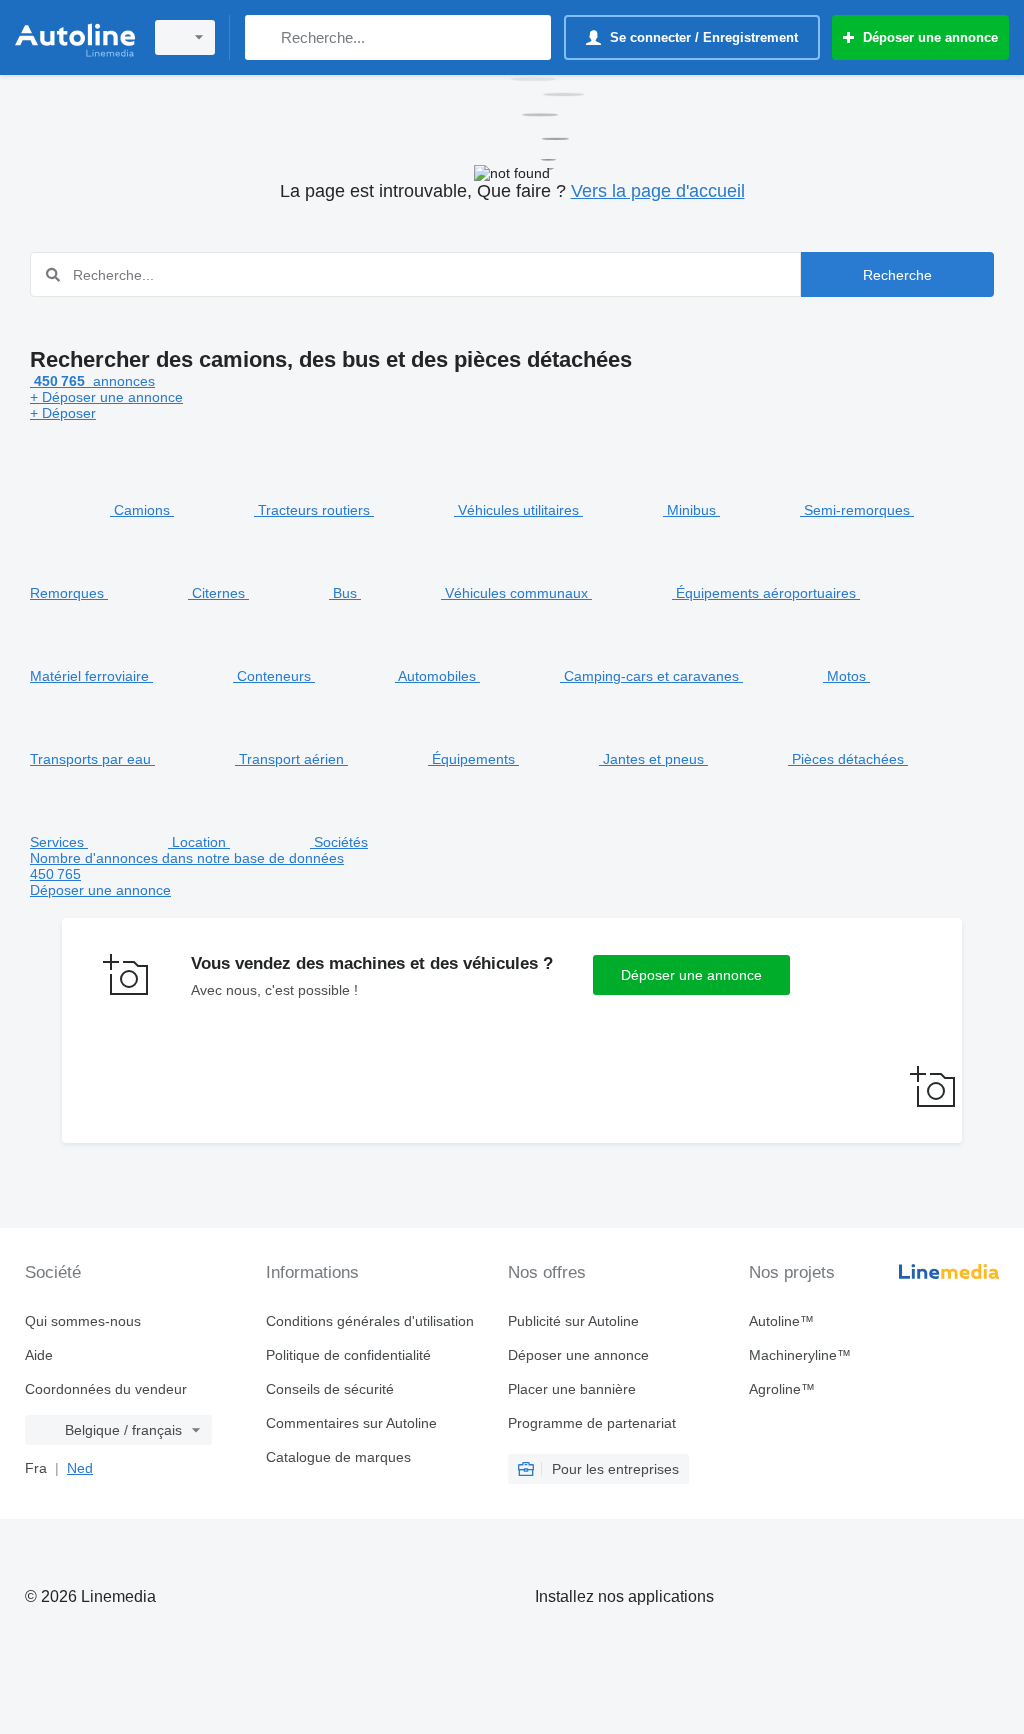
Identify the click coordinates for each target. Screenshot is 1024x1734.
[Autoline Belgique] (75, 37)
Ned (80, 1468)
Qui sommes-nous (83, 1321)
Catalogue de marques (338, 1457)
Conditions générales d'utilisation (370, 1321)
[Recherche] (264, 37)
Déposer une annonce (691, 975)
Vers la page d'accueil (658, 191)
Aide (39, 1355)
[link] (512, 874)
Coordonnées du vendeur (106, 1389)
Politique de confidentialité (348, 1355)
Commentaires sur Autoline (351, 1423)
